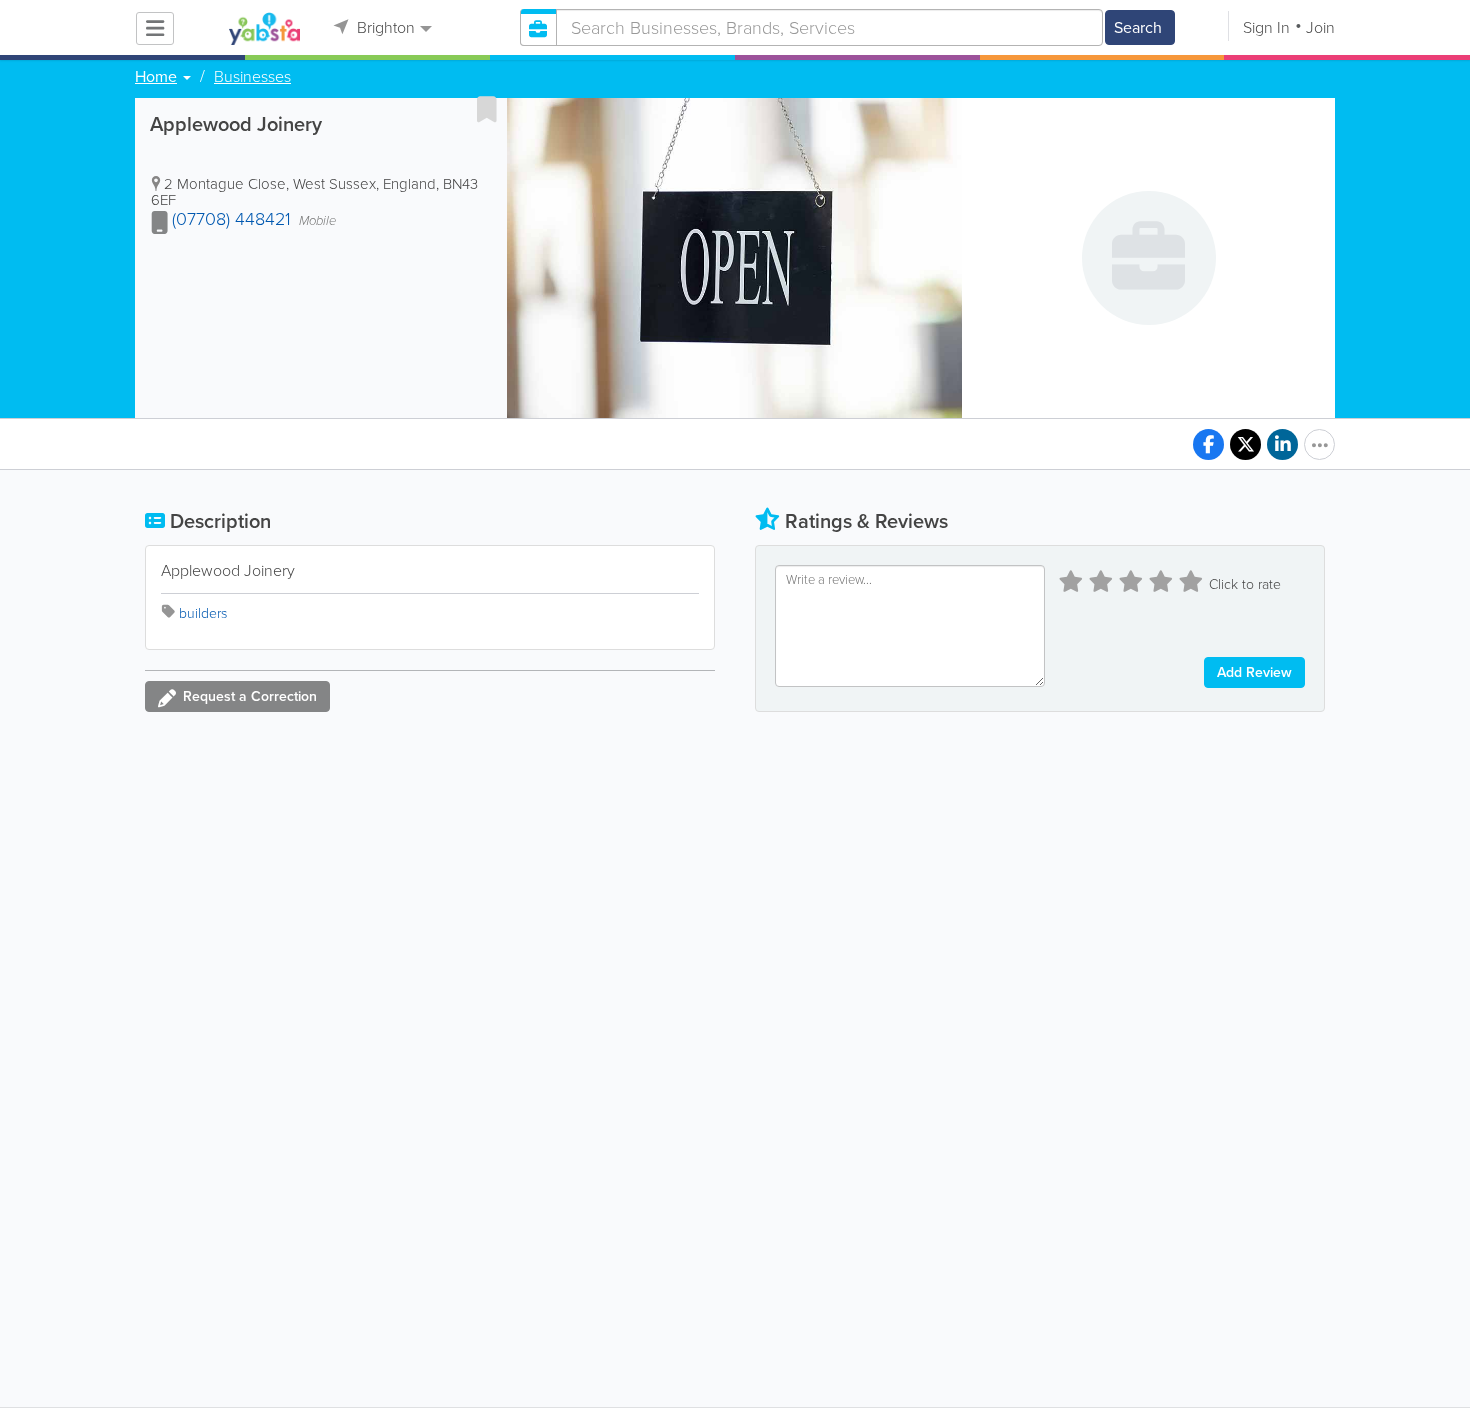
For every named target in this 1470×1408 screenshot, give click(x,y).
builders (203, 613)
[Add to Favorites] (487, 109)
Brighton (384, 27)
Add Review (1254, 672)
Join (1320, 27)
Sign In (1266, 27)
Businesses (252, 77)
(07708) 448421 (231, 219)
